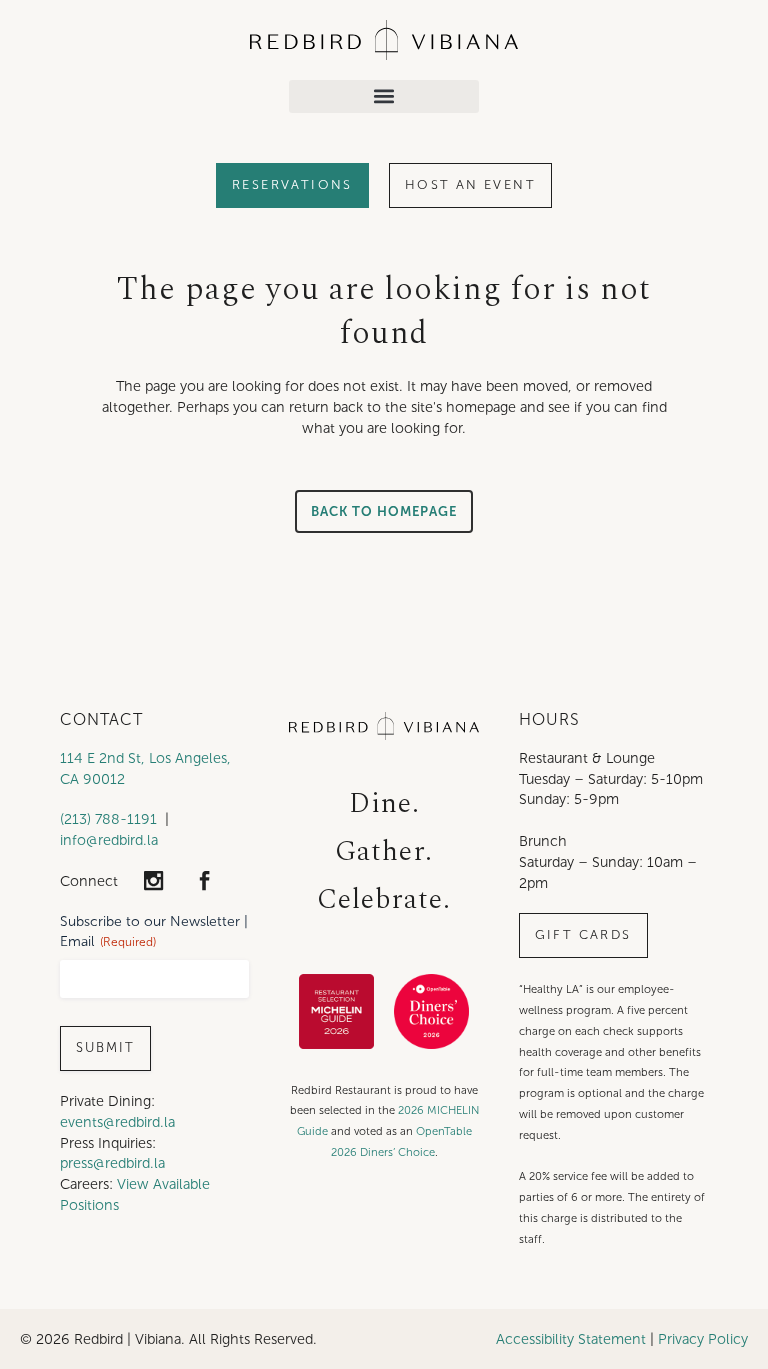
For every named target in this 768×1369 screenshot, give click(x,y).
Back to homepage (384, 511)
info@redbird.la (109, 840)
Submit (105, 1048)
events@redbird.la (117, 1122)
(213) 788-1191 (108, 819)
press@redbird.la (112, 1163)
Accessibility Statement (571, 1339)
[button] (384, 96)
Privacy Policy (703, 1339)
